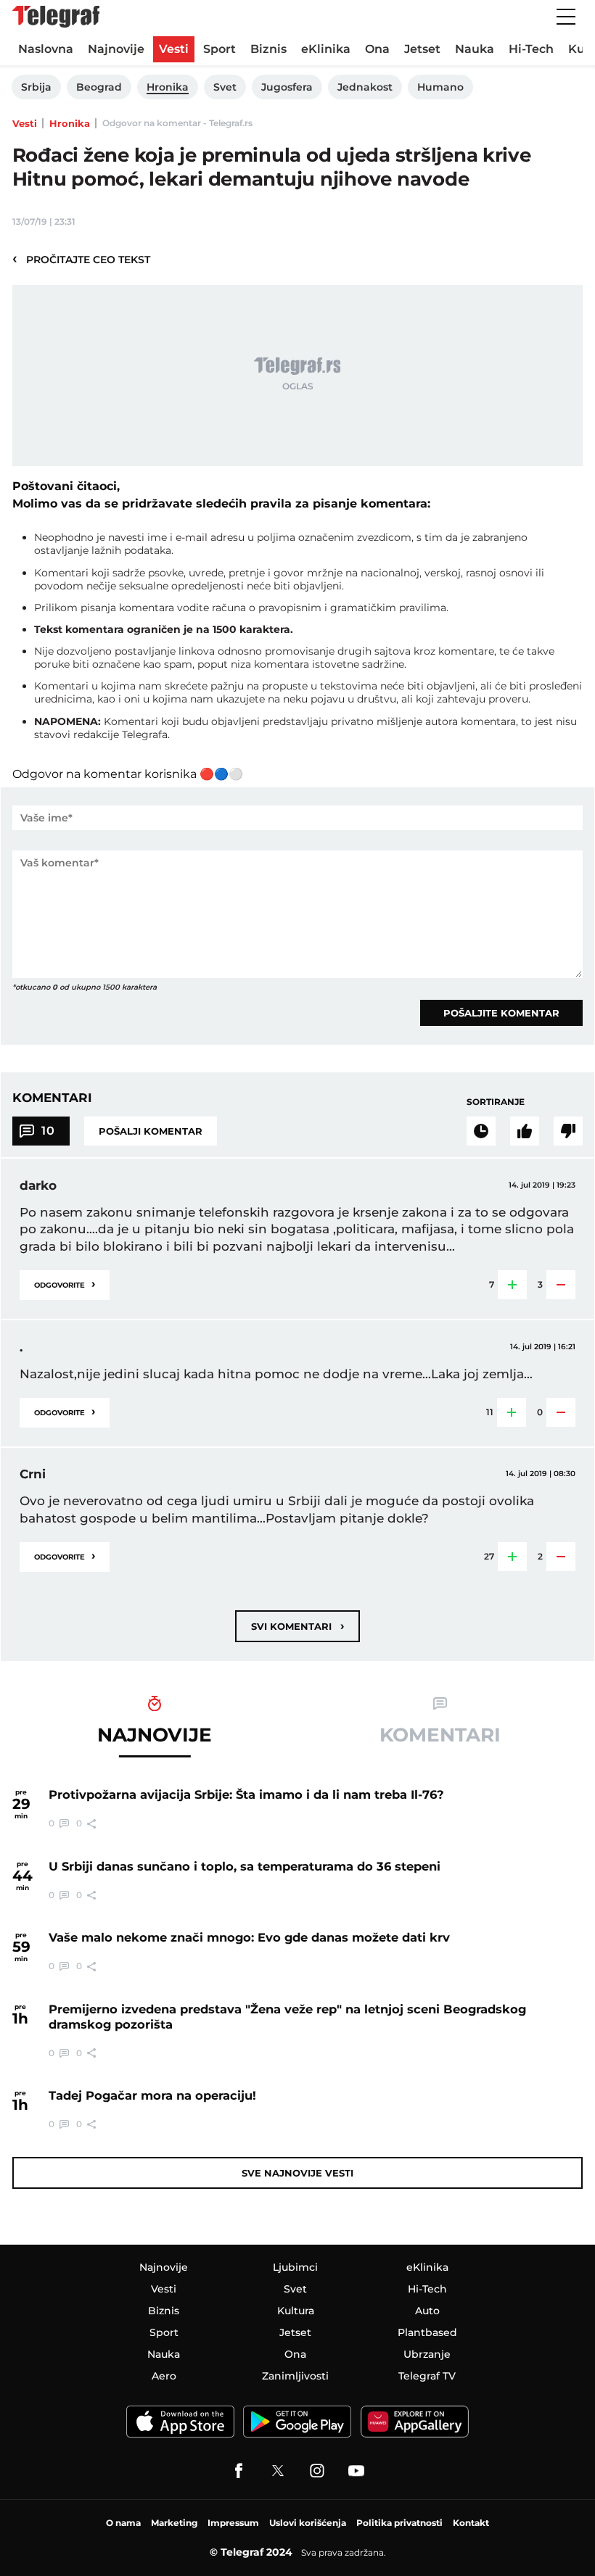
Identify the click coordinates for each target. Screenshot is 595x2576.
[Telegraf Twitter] (278, 2471)
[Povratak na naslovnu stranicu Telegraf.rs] (56, 17)
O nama (123, 2523)
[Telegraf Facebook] (239, 2471)
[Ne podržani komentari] (568, 1131)
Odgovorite (65, 1284)
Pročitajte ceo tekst (81, 259)
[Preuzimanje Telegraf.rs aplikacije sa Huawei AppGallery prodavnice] (415, 2422)
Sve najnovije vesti (297, 2173)
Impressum (233, 2523)
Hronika (70, 123)
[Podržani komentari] (525, 1131)
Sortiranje (496, 1102)
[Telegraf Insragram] (317, 2471)
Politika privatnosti (399, 2523)
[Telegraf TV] (356, 2471)
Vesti (25, 123)
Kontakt (471, 2523)
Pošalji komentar (151, 1131)
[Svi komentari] (481, 1131)
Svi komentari (297, 1626)
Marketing (174, 2523)
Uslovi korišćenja (308, 2523)
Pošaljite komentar (501, 1013)
